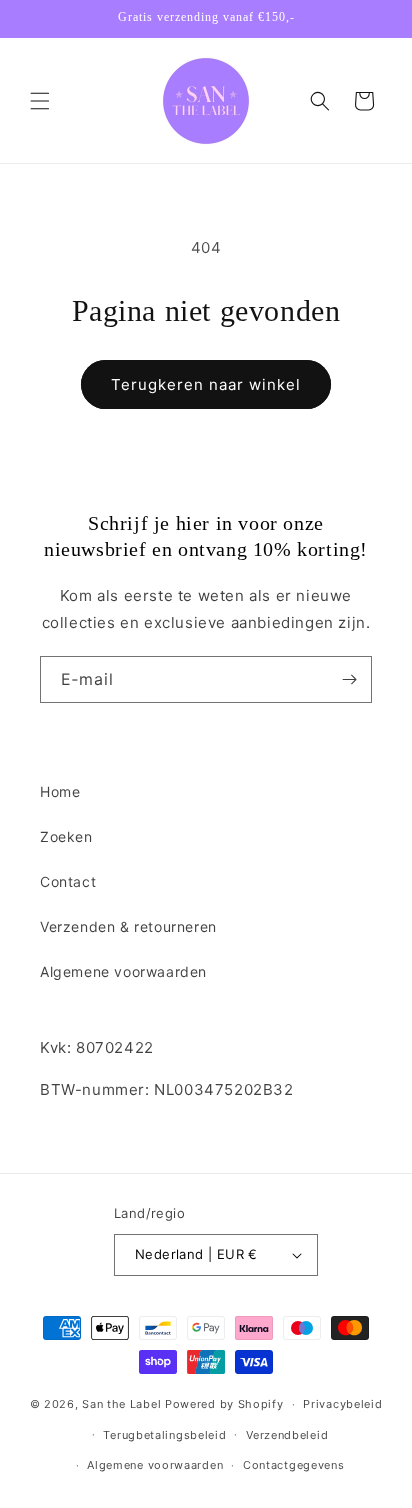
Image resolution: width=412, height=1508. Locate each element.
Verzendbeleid (287, 1435)
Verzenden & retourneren (128, 926)
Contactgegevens (294, 1465)
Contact (68, 881)
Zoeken (66, 836)
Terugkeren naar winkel (206, 384)
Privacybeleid (342, 1404)
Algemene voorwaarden (123, 971)
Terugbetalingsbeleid (164, 1435)
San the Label (121, 1404)
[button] (40, 101)
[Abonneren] (349, 679)
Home (60, 791)
